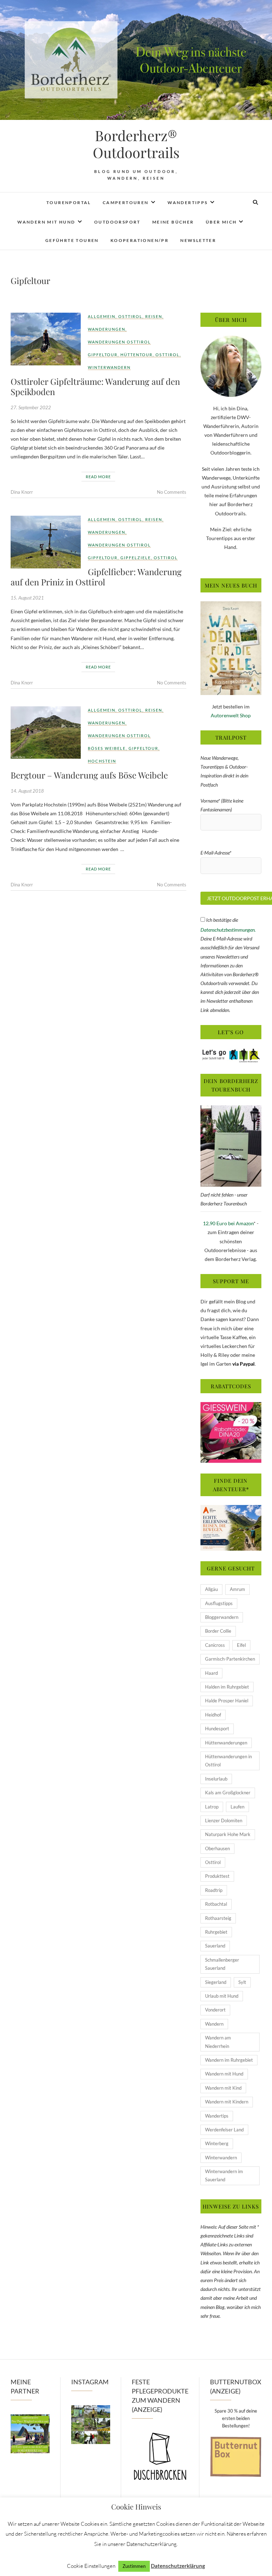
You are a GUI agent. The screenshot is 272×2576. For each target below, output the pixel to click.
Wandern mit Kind (223, 2088)
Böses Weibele (107, 748)
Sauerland (215, 1946)
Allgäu (211, 1589)
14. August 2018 (27, 791)
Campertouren (126, 202)
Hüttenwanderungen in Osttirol (228, 1761)
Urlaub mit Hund (222, 1996)
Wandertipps (188, 202)
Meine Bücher (173, 222)
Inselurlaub (216, 1779)
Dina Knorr (22, 492)
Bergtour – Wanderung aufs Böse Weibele (89, 775)
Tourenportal (69, 202)
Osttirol (130, 316)
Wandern (214, 2024)
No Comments (172, 492)
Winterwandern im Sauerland (224, 2175)
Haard (211, 1673)
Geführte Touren (72, 240)
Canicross (215, 1645)
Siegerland (216, 1982)
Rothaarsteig (218, 1918)
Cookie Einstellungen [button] (91, 2566)
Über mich (221, 222)
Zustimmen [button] (134, 2566)
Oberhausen (217, 1848)
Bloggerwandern (222, 1617)
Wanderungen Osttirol (119, 342)
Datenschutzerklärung (178, 2566)
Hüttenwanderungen (226, 1743)
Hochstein (102, 761)
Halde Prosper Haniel (227, 1701)
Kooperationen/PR (140, 240)
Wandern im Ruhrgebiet (229, 2060)
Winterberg (217, 2143)
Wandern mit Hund (46, 222)
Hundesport (217, 1729)
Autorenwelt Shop (231, 715)
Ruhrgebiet (216, 1932)
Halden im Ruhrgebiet (227, 1687)
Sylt (242, 1982)
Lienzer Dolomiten (224, 1820)
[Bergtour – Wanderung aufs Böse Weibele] (46, 733)
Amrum (237, 1589)
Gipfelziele (136, 558)
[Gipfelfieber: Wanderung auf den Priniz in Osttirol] (46, 542)
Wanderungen (107, 329)
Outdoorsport (117, 222)
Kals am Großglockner (228, 1793)
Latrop (212, 1807)
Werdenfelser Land (224, 2130)
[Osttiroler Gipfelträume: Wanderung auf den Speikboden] (46, 339)
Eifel (241, 1645)
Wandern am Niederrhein (218, 2042)
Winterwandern (109, 367)
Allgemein (102, 316)
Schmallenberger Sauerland (222, 1964)
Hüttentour (137, 355)
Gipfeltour (103, 355)
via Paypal (243, 1364)
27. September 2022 (31, 407)
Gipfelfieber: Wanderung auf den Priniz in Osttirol (96, 577)
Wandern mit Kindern (227, 2102)
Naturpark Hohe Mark (228, 1834)
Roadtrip (214, 1890)
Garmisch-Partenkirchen (230, 1659)
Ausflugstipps (219, 1603)
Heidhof (213, 1715)
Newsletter (198, 240)
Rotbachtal (216, 1904)
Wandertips (217, 2116)
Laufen (237, 1807)
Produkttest (217, 1876)
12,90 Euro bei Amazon (228, 1223)
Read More (98, 477)
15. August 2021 (27, 598)
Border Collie (218, 1631)
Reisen (154, 316)
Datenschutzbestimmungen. (228, 930)
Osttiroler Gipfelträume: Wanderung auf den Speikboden (95, 386)
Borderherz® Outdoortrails (136, 144)
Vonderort (215, 2010)
